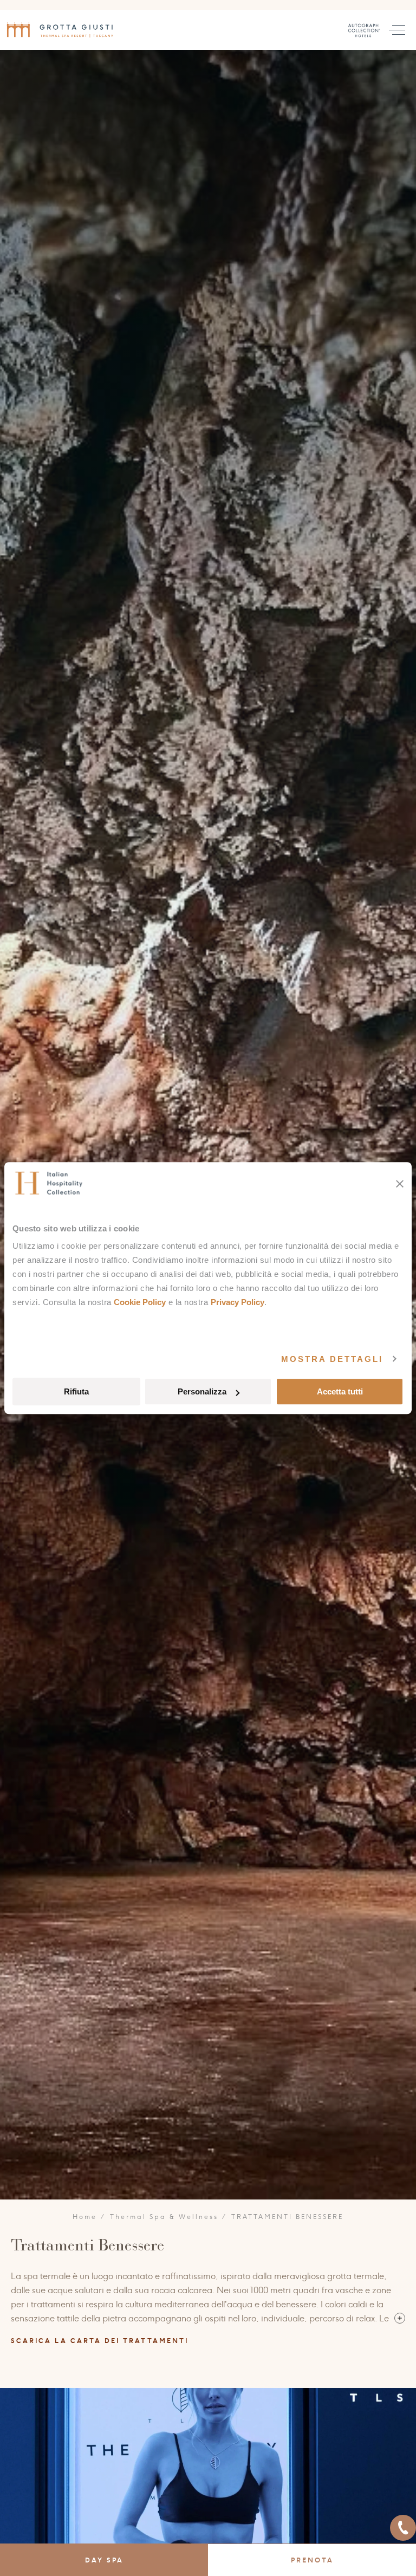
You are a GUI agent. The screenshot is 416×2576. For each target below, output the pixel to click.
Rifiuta (76, 1391)
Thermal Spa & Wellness (164, 2217)
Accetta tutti (340, 1391)
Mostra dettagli (332, 1359)
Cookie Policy (140, 1302)
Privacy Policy (238, 1302)
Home (85, 2217)
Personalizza (202, 1391)
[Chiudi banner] (400, 1184)
